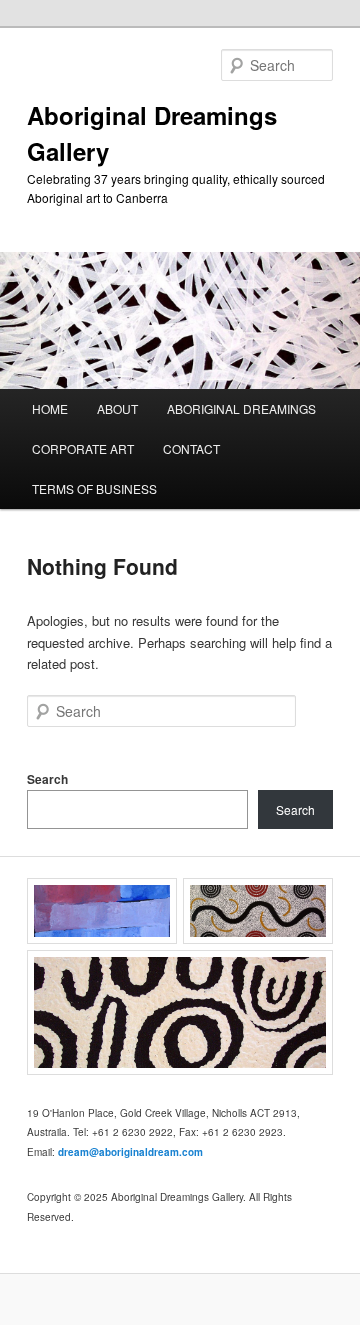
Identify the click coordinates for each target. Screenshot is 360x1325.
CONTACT (191, 448)
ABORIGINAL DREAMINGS (241, 408)
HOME (50, 408)
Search (47, 779)
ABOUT (117, 408)
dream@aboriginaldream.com (130, 1152)
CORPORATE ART (83, 448)
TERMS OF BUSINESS (94, 488)
